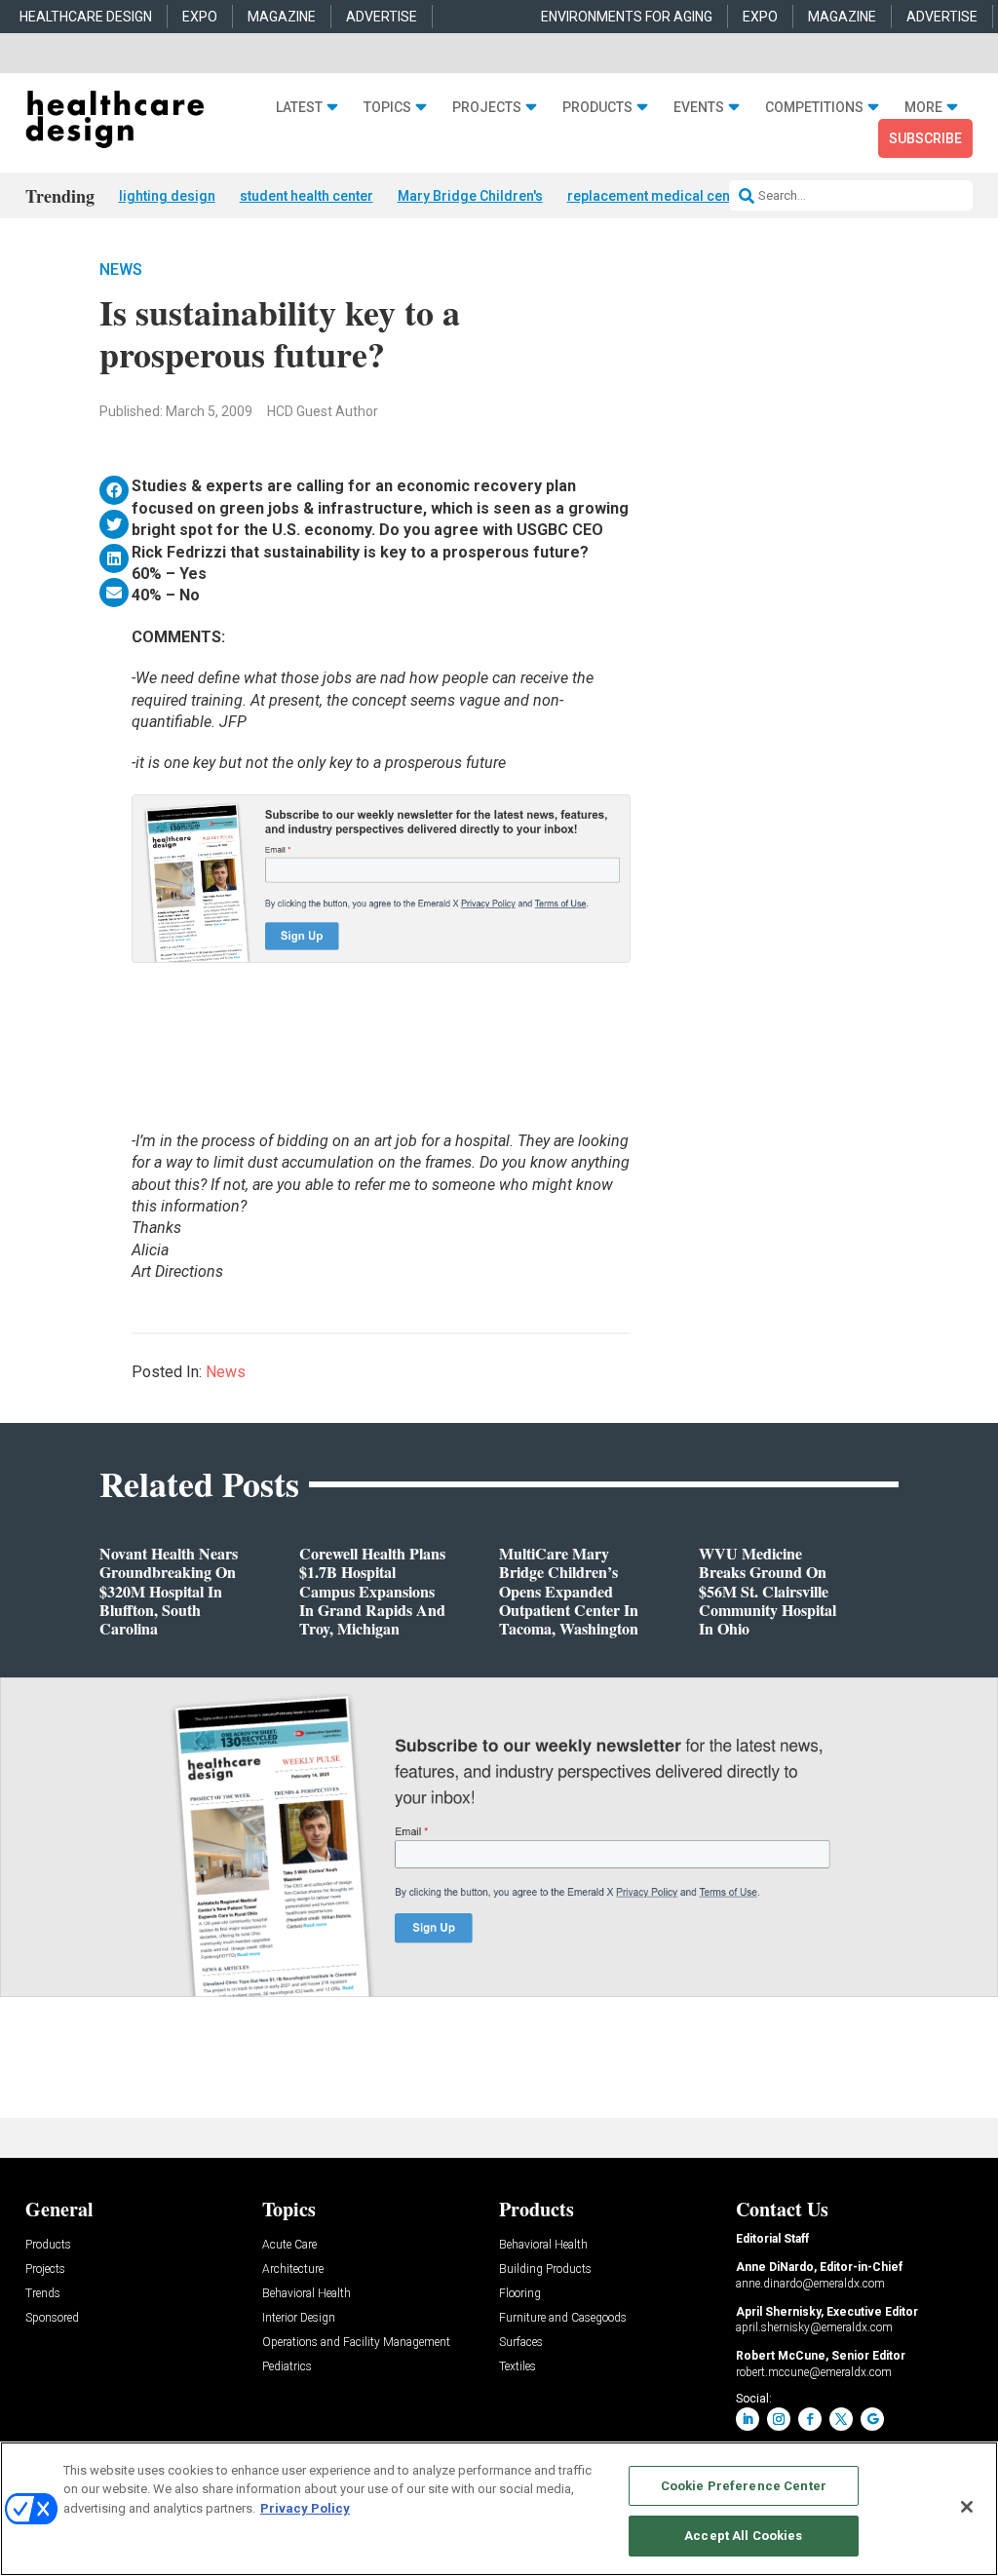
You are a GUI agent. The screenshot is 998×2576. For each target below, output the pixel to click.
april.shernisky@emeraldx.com (814, 2327)
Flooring (520, 2294)
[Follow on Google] (872, 2419)
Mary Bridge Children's (470, 196)
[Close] (967, 2507)
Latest (299, 107)
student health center (307, 196)
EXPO (200, 17)
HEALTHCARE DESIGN (86, 17)
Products (597, 107)
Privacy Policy (305, 2508)
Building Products (545, 2269)
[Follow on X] (841, 2419)
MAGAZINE (282, 17)
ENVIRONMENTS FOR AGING (627, 17)
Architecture (293, 2269)
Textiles (518, 2367)
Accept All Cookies (743, 2536)
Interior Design (299, 2318)
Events (699, 107)
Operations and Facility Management (356, 2343)
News (121, 269)
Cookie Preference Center (744, 2486)
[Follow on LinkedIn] (748, 2419)
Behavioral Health (307, 2294)
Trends (43, 2294)
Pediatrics (287, 2367)
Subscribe (925, 138)
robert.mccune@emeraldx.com (814, 2372)
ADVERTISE (382, 17)
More (923, 107)
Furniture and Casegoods (563, 2318)
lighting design (167, 196)
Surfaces (521, 2343)
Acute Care (289, 2245)
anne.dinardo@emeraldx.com (810, 2284)
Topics (387, 107)
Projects (487, 107)
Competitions (814, 107)
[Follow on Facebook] (810, 2419)
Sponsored (52, 2318)
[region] (499, 2509)
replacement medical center (657, 196)
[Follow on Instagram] (779, 2419)
